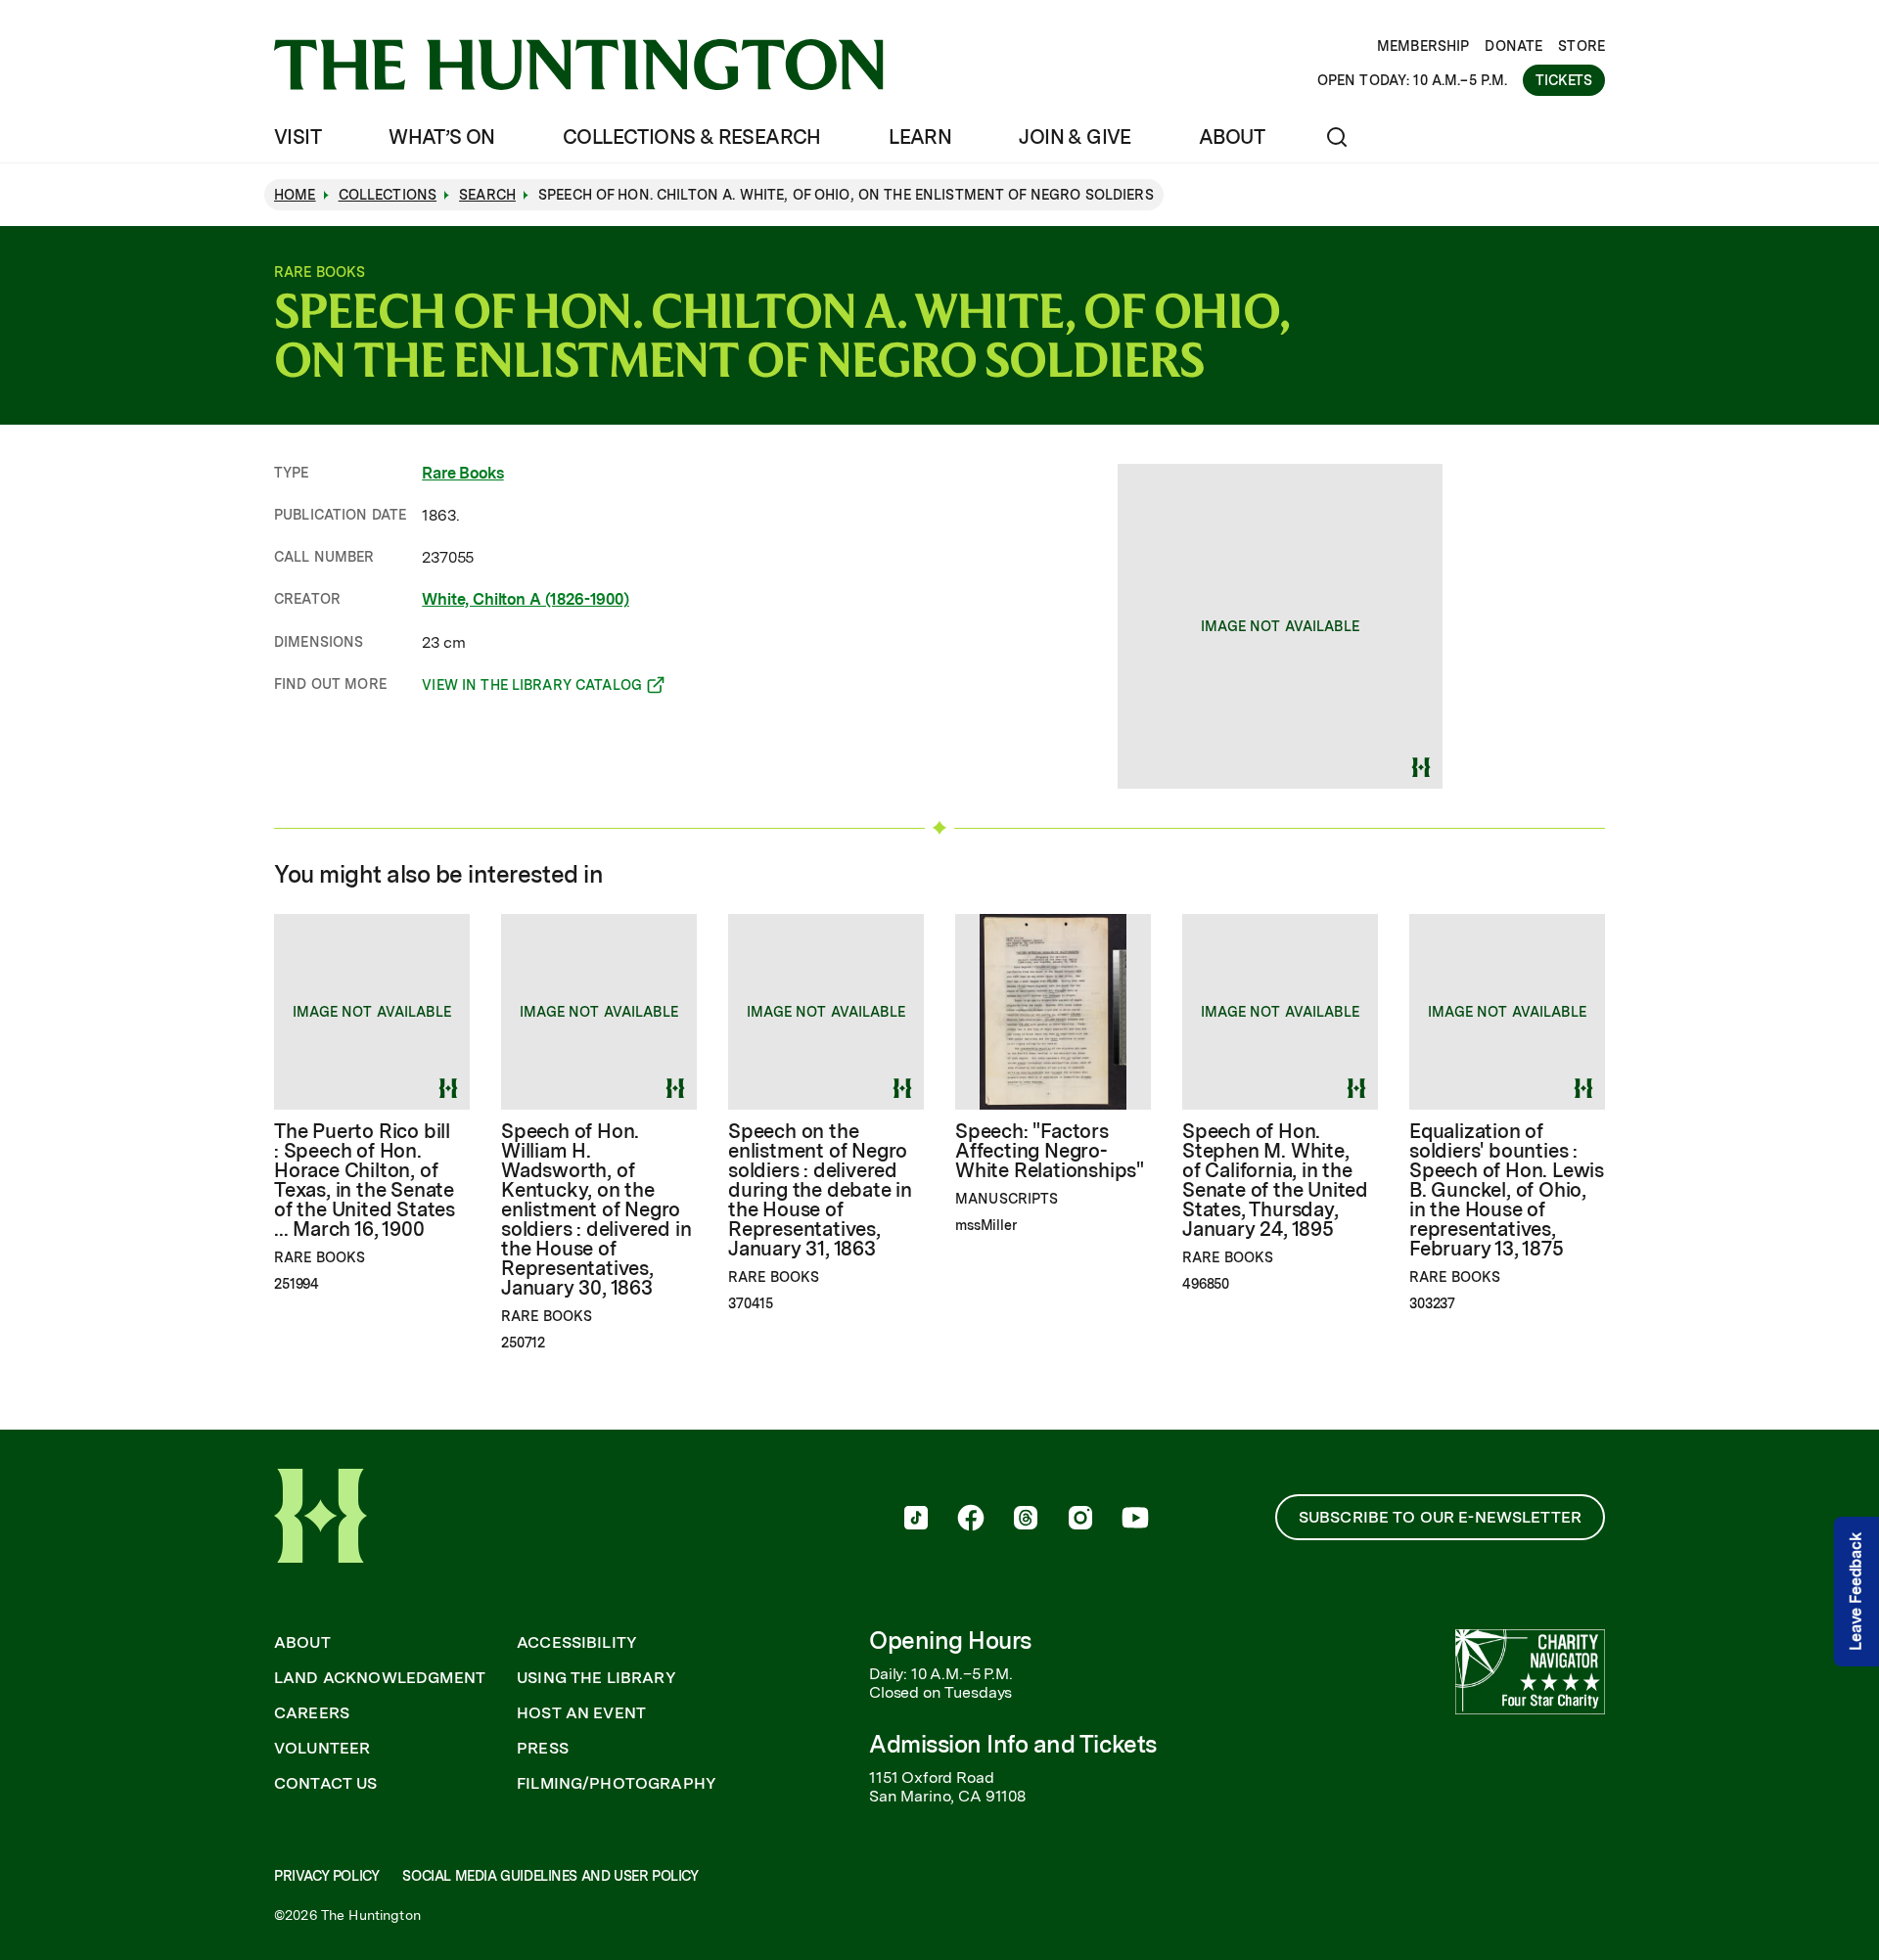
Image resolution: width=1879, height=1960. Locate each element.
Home (295, 195)
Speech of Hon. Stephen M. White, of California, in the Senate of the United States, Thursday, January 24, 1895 (1275, 1180)
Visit (298, 137)
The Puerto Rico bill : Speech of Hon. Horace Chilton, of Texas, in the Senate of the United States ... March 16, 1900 (365, 1180)
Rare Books (462, 473)
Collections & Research (692, 137)
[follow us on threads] (1026, 1520)
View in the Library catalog (532, 688)
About (1232, 137)
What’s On (442, 137)
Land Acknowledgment (380, 1678)
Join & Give (1075, 137)
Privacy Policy (326, 1876)
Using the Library (596, 1678)
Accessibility (577, 1643)
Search (487, 195)
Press (543, 1749)
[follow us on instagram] (1080, 1520)
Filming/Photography (617, 1784)
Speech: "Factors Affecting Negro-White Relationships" (1050, 1151)
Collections (388, 195)
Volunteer (322, 1749)
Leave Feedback (1856, 1592)
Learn (920, 137)
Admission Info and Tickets (1013, 1744)
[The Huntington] (579, 65)
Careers (312, 1713)
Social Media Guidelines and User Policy (550, 1876)
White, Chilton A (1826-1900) (526, 599)
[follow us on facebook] (971, 1520)
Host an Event (581, 1713)
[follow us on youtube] (1135, 1520)
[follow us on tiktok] (916, 1520)
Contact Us (326, 1784)
